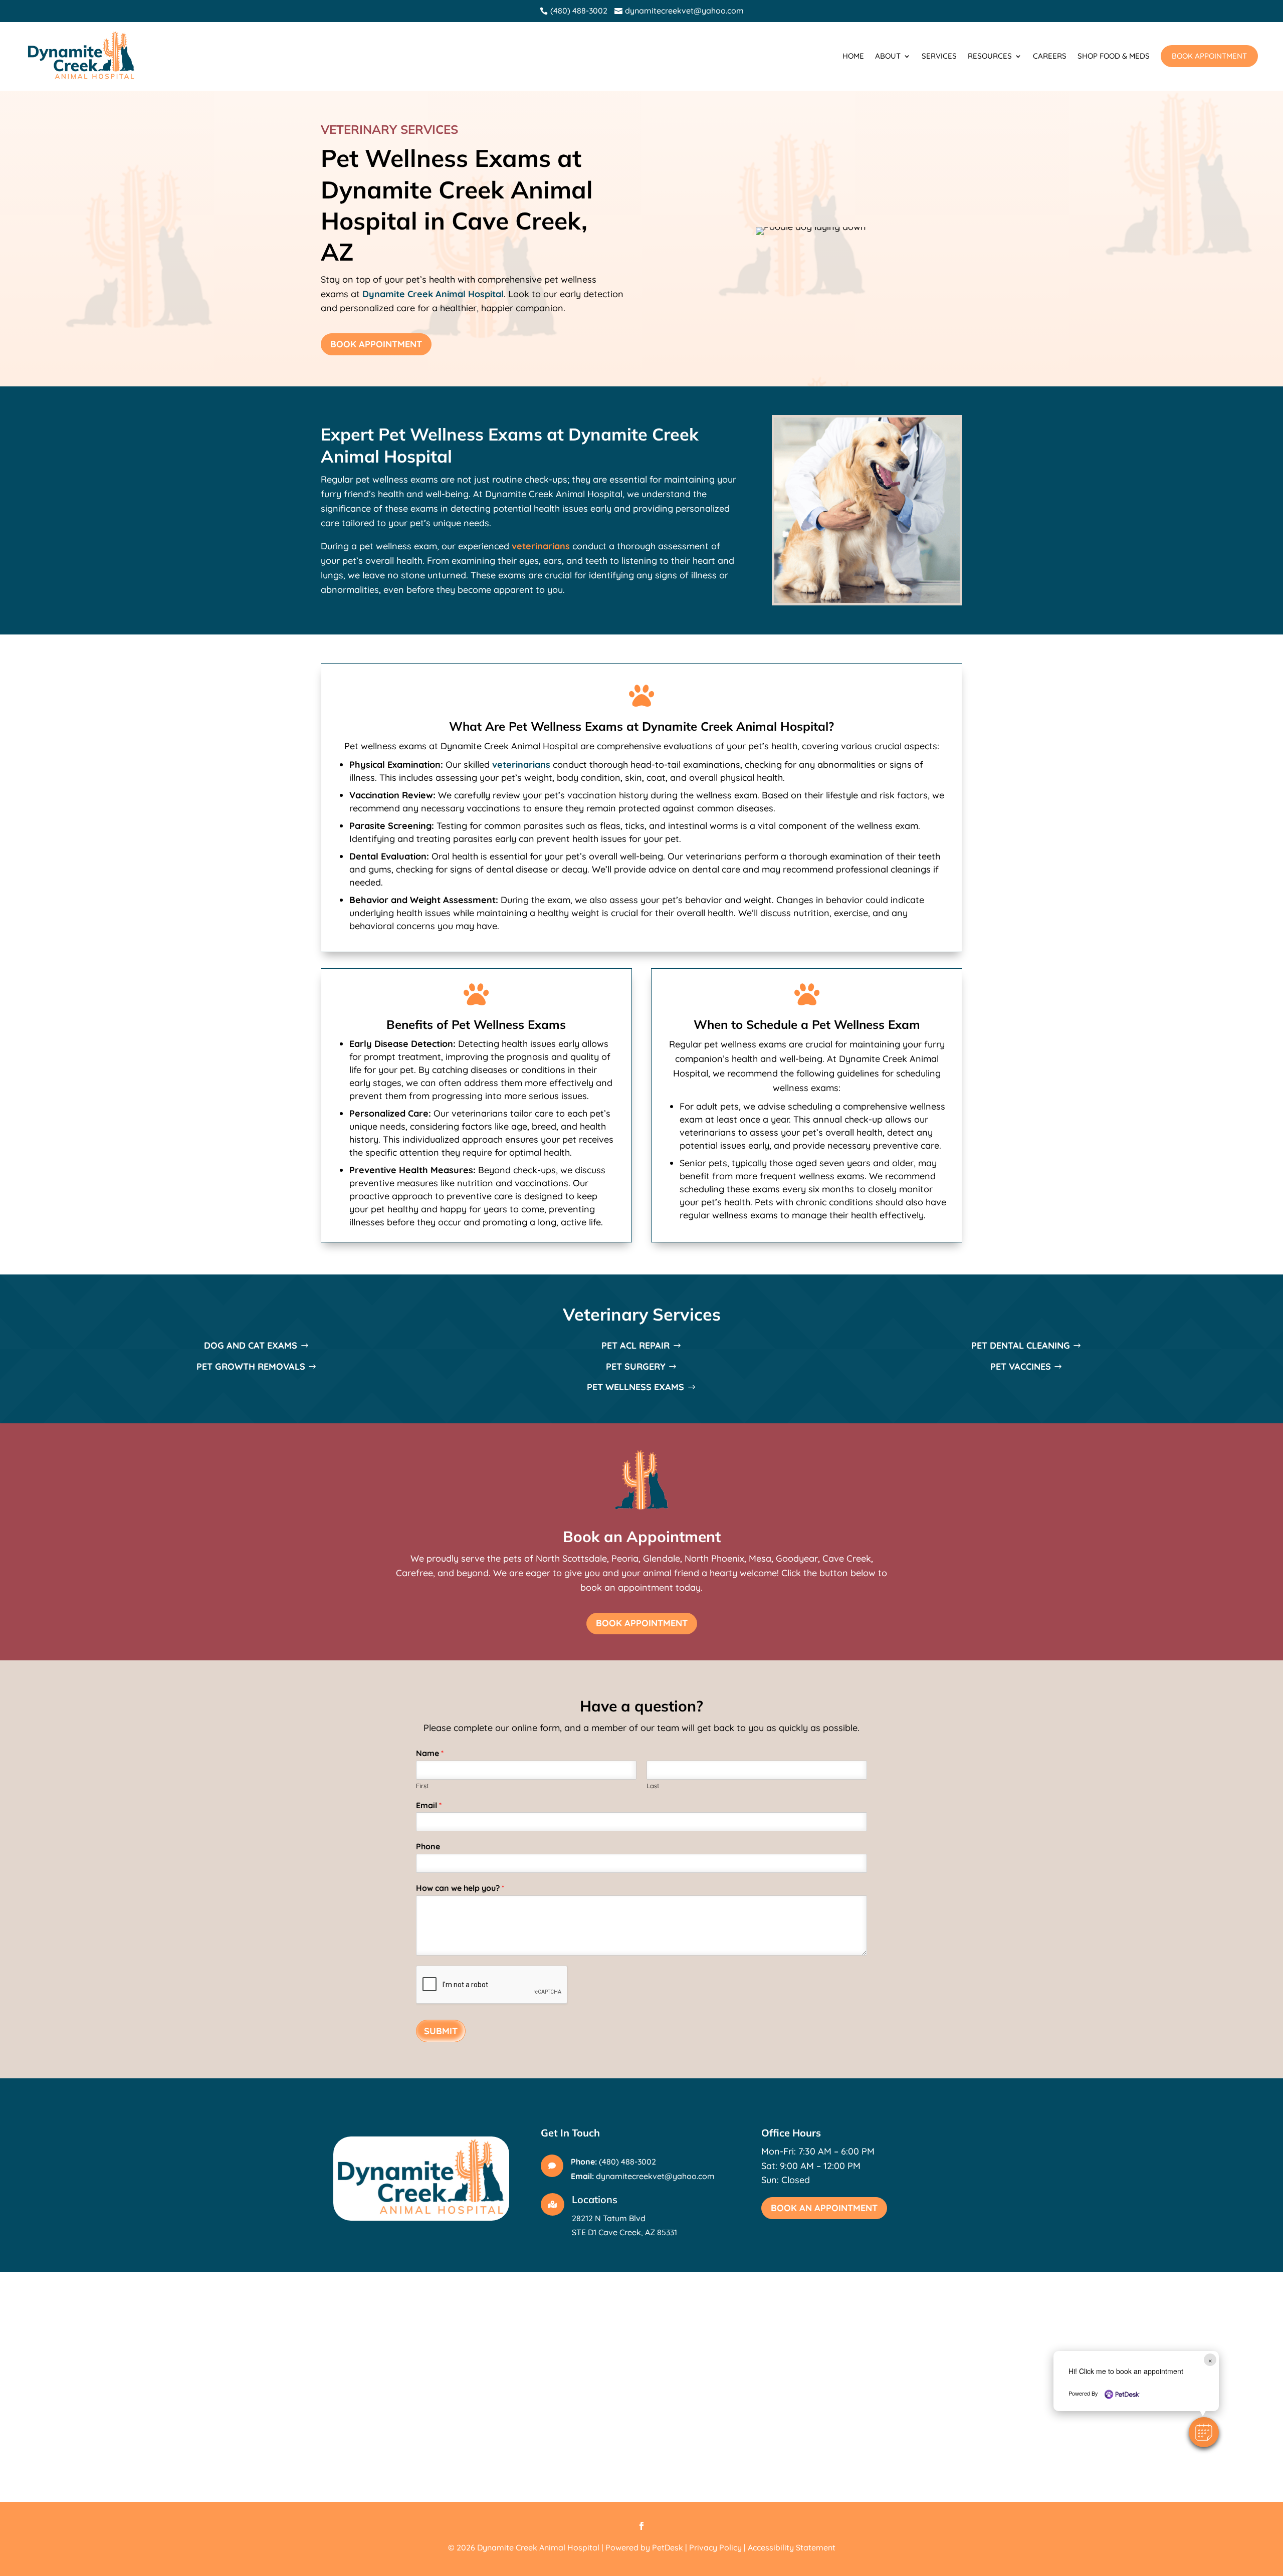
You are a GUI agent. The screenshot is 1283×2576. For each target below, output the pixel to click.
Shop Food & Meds (1114, 56)
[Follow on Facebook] (641, 2526)
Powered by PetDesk (644, 2547)
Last (653, 1786)
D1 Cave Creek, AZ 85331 (632, 2232)
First (422, 1786)
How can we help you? (460, 1888)
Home (853, 56)
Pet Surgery (636, 1366)
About (888, 56)
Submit (441, 2031)
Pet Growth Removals (251, 1366)
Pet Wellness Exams (635, 1387)
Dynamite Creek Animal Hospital (433, 294)
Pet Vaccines (1021, 1366)
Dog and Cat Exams (251, 1345)
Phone (428, 1846)
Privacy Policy (715, 2547)
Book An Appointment (824, 2208)
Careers (1050, 56)
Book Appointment (1209, 56)
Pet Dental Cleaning (1021, 1345)
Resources (990, 56)
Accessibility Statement (792, 2547)
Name (430, 1753)
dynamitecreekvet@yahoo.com (655, 2176)
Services (939, 56)
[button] (1204, 2432)
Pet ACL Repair (635, 1345)
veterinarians (541, 546)
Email (429, 1805)
